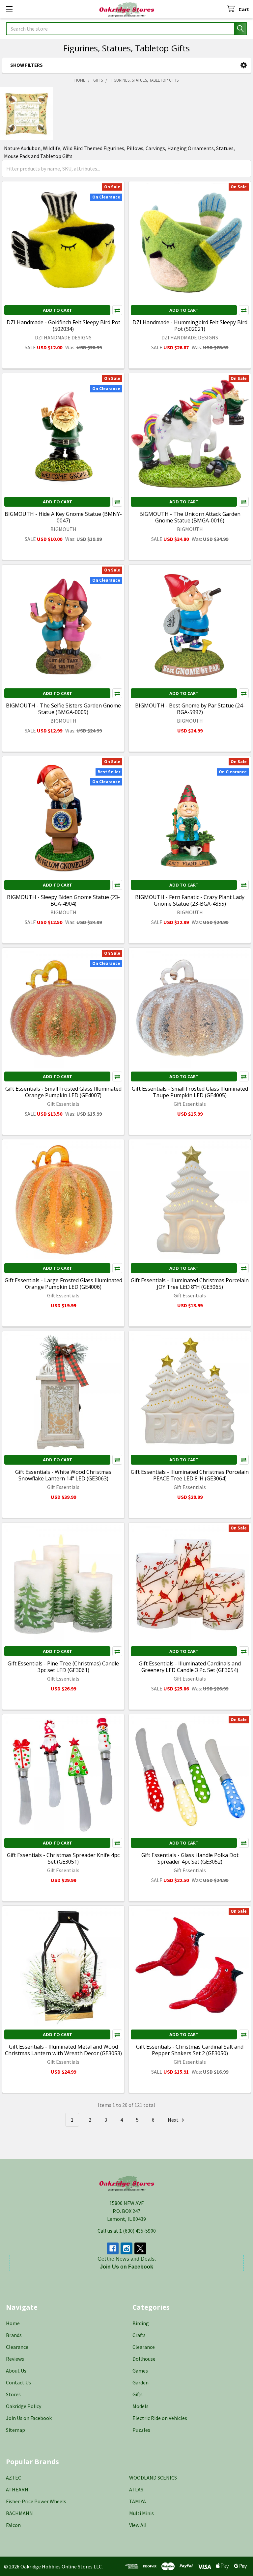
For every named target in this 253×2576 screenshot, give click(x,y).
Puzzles (141, 2430)
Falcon (13, 2525)
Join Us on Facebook (29, 2418)
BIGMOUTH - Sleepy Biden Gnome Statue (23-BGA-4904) (63, 900)
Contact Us (18, 2382)
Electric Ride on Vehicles (160, 2418)
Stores (13, 2394)
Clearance (17, 2347)
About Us (16, 2371)
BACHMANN (19, 2513)
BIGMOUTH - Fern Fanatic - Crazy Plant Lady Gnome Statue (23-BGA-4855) (190, 900)
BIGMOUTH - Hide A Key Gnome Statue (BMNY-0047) (63, 517)
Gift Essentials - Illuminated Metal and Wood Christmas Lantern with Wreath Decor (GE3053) (63, 2050)
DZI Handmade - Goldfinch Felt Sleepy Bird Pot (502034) (63, 326)
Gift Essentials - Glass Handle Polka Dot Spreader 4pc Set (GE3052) (190, 1858)
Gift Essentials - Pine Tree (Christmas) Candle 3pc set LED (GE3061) (63, 1667)
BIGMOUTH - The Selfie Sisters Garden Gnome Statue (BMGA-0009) (63, 709)
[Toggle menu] (9, 9)
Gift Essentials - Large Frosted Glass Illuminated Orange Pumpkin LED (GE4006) (63, 1284)
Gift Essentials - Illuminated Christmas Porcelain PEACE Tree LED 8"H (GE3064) (190, 1475)
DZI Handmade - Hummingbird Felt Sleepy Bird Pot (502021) (190, 326)
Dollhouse (144, 2359)
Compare (117, 310)
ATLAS (136, 2489)
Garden (141, 2382)
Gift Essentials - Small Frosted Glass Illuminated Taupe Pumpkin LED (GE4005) (190, 1092)
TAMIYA (138, 2501)
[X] (140, 2248)
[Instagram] (126, 2248)
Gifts (138, 2394)
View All (138, 2525)
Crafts (139, 2335)
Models (141, 2406)
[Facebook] (113, 2248)
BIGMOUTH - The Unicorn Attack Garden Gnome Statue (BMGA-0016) (190, 517)
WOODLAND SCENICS (153, 2478)
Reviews (15, 2359)
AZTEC (14, 2478)
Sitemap (15, 2430)
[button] (244, 65)
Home (13, 2323)
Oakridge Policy (24, 2406)
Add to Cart (57, 310)
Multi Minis (141, 2513)
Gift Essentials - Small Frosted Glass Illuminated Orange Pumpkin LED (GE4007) (63, 1092)
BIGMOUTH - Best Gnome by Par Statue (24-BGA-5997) (190, 709)
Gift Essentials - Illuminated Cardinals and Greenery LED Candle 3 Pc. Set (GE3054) (190, 1667)
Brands (14, 2335)
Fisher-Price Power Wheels (36, 2501)
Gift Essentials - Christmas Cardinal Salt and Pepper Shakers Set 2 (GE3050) (190, 2050)
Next (174, 2120)
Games (140, 2371)
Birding (141, 2323)
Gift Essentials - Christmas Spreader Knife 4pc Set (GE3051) (63, 1858)
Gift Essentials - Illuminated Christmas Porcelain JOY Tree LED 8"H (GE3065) (190, 1284)
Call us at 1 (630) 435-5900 (127, 2231)
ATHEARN (17, 2489)
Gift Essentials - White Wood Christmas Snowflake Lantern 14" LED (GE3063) (63, 1475)
